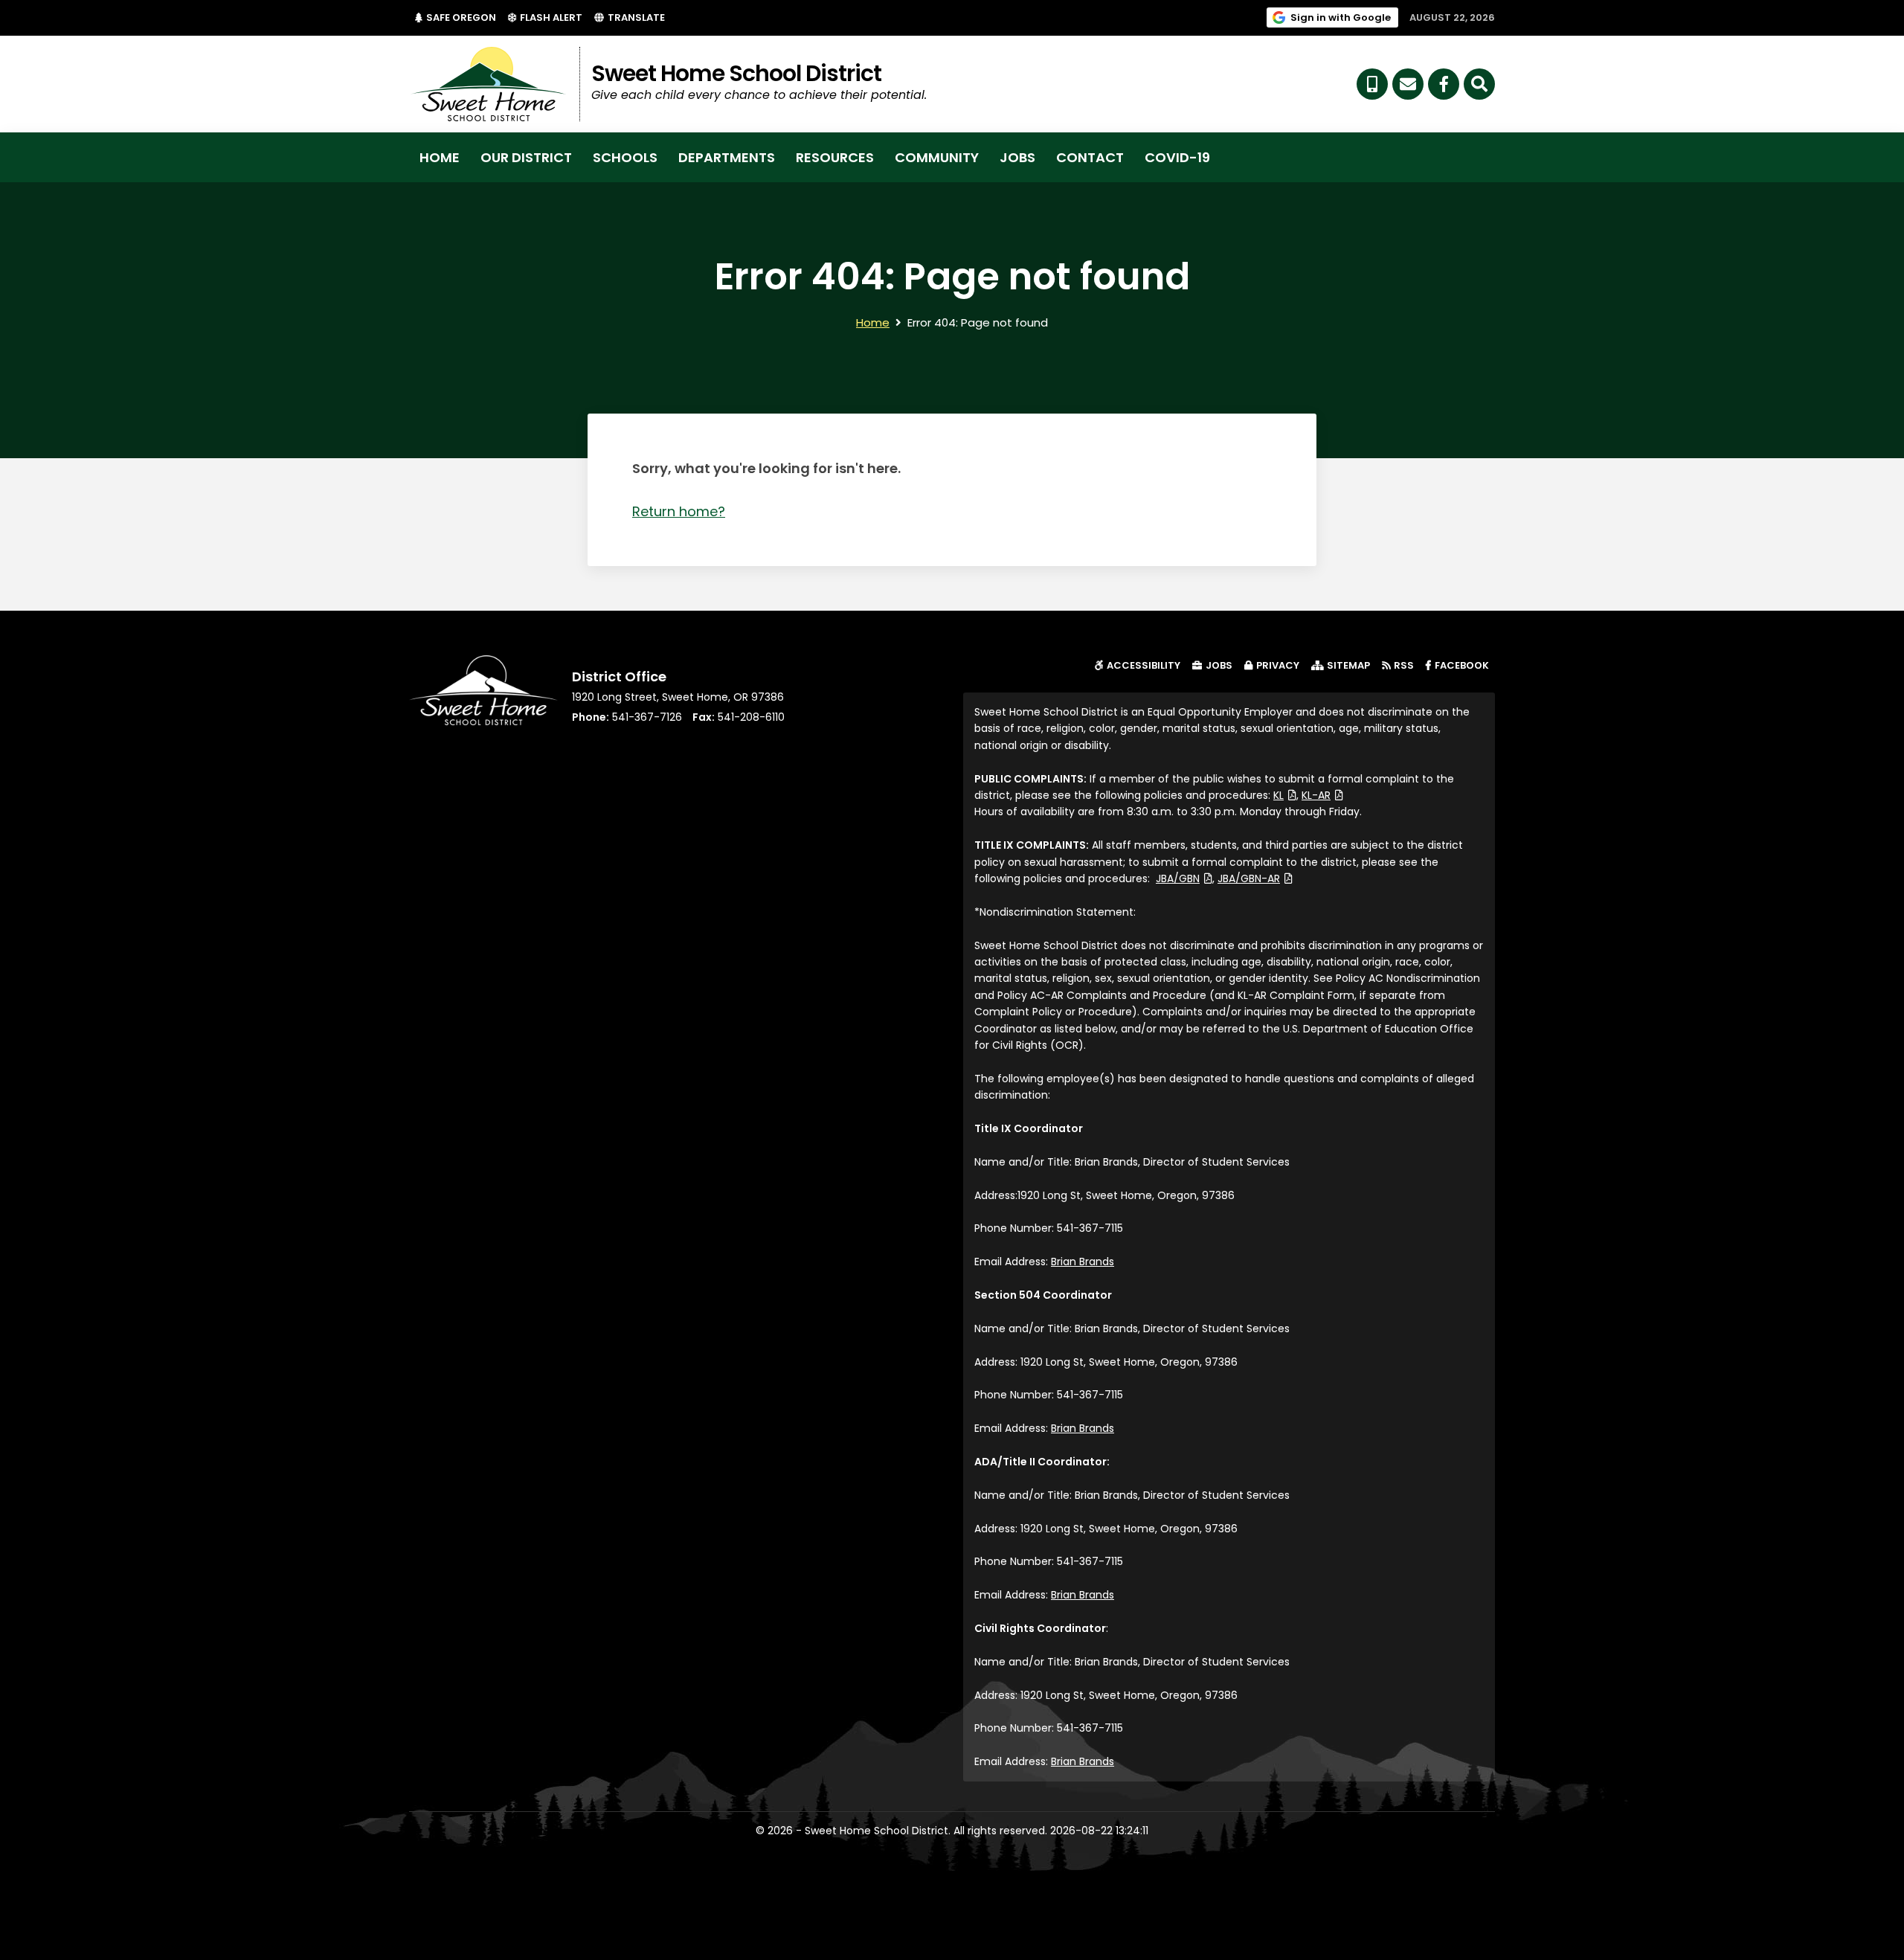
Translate (636, 17)
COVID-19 (1177, 157)
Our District (526, 157)
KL (1285, 795)
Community (937, 157)
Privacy (1278, 665)
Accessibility (1144, 665)
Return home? (679, 511)
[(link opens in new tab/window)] (1444, 84)
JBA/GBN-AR (1255, 878)
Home (440, 157)
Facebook (1465, 665)
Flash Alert (554, 17)
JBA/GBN (1184, 878)
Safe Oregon (464, 17)
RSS (1404, 665)
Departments (727, 157)
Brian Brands (1083, 1262)
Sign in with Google (1344, 17)
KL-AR (1322, 795)
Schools (625, 157)
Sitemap (1348, 665)
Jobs (1017, 157)
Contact (1090, 157)
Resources (835, 157)
